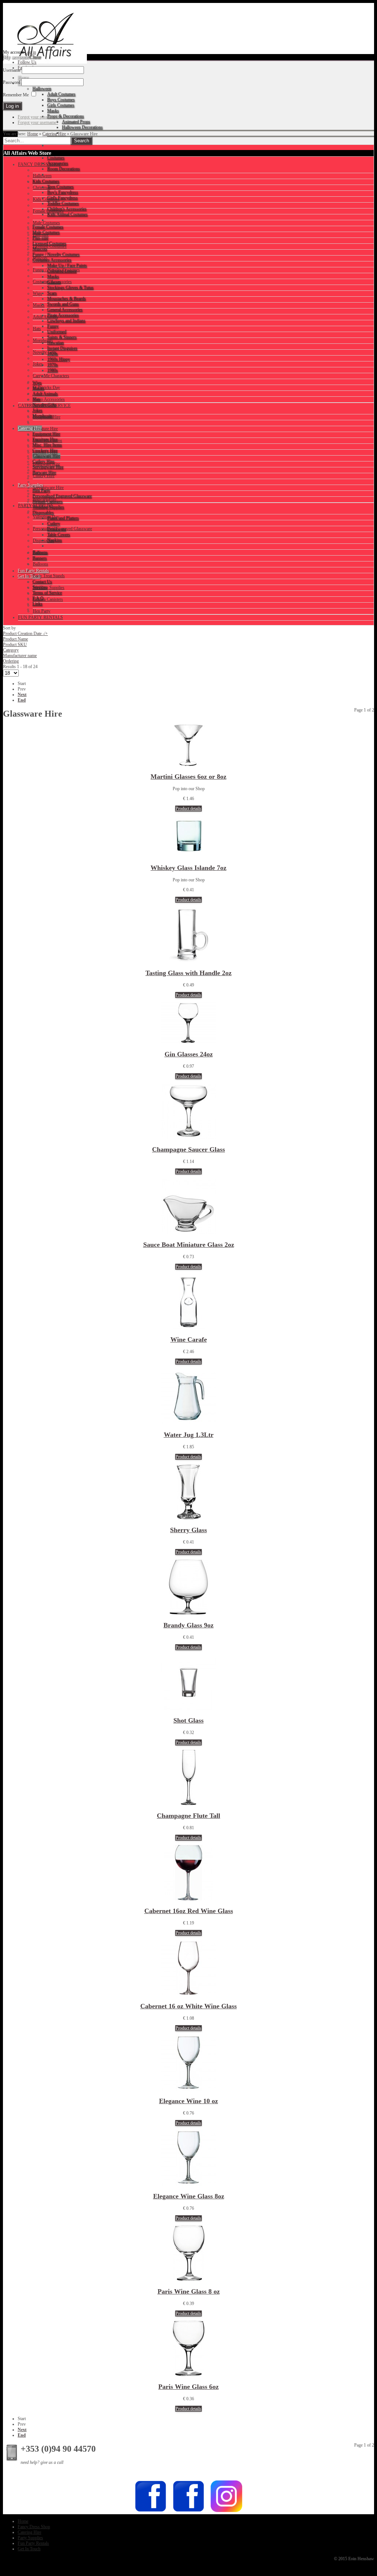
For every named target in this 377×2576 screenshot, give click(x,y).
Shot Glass (188, 1720)
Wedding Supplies (49, 588)
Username (12, 70)
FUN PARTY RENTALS (40, 617)
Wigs (37, 293)
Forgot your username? (38, 122)
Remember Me (16, 95)
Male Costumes (46, 223)
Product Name (15, 639)
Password (12, 82)
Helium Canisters (48, 599)
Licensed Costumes (50, 246)
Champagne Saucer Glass (188, 1149)
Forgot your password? (38, 117)
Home (33, 134)
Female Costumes (48, 211)
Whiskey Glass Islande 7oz (188, 868)
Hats (37, 329)
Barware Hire (45, 499)
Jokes (38, 364)
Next (22, 695)
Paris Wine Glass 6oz (188, 2387)
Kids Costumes (46, 199)
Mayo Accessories (49, 399)
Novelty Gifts (45, 352)
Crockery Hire (45, 452)
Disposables (43, 540)
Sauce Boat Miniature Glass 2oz (189, 1245)
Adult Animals (45, 317)
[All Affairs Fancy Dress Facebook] (188, 2511)
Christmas (42, 188)
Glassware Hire (46, 464)
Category (11, 650)
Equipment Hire (47, 417)
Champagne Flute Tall (188, 1816)
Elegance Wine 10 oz (188, 2101)
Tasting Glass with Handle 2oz (188, 973)
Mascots (40, 258)
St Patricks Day (46, 388)
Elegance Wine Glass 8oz (189, 2196)
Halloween (42, 176)
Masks (39, 305)
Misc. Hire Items (47, 440)
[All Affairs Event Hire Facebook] (151, 2511)
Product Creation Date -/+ (25, 634)
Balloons (40, 564)
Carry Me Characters (51, 376)
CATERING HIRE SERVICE (44, 406)
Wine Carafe (189, 1339)
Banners (40, 552)
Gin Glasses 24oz (189, 1054)
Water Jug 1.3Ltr (189, 1435)
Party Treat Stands (49, 576)
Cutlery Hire (44, 476)
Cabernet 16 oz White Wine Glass (188, 2006)
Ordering (11, 661)
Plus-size (41, 235)
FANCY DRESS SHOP (40, 164)
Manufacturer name (20, 656)
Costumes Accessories (52, 282)
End (22, 700)
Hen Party (42, 611)
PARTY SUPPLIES (36, 506)
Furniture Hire (45, 429)
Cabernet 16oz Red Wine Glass (189, 1911)
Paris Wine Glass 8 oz (189, 2291)
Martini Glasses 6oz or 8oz (188, 777)
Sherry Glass (188, 1530)
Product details (188, 809)
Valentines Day (46, 517)
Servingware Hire (48, 488)
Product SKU (15, 645)
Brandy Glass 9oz (188, 1625)
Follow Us (27, 62)
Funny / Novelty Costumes (56, 270)
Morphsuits (43, 340)
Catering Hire (54, 134)
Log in (30, 52)
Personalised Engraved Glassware (62, 529)
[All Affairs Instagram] (226, 2511)
